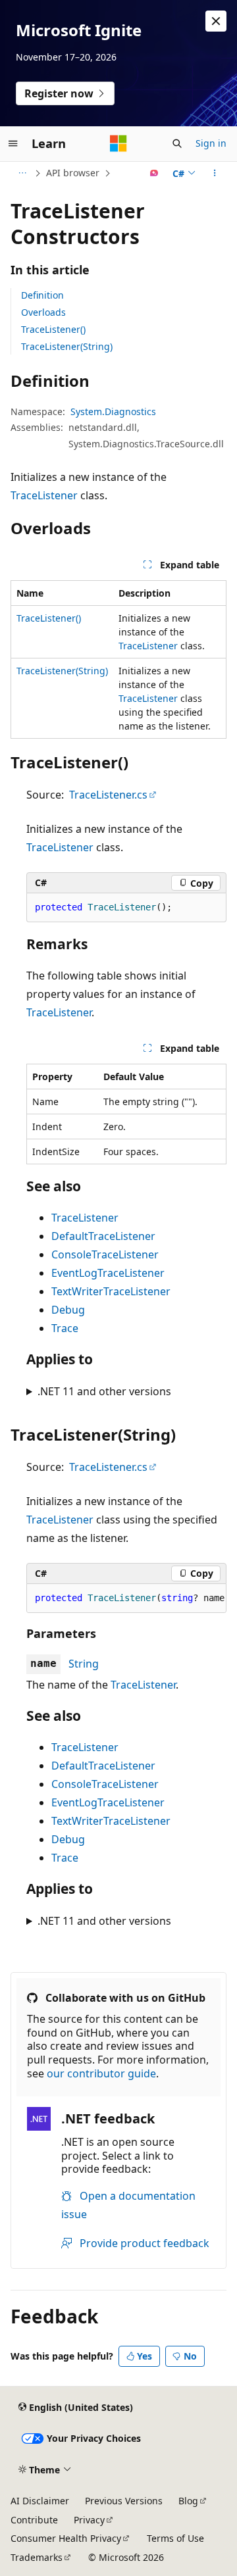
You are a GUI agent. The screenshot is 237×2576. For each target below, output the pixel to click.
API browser (73, 173)
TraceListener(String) (67, 346)
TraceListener (44, 495)
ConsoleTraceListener (105, 1254)
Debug (68, 1310)
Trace (65, 1328)
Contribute (34, 2520)
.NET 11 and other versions (104, 1391)
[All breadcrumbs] (22, 173)
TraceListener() (53, 329)
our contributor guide (101, 2073)
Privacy (89, 2520)
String (84, 1664)
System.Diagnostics (113, 411)
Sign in (211, 143)
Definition (42, 295)
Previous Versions (124, 2501)
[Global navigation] (13, 143)
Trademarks (37, 2557)
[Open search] (177, 143)
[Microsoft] (118, 143)
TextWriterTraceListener (111, 1291)
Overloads (43, 312)
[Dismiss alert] (216, 21)
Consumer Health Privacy (66, 2538)
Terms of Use (175, 2538)
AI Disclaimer (40, 2501)
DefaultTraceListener (103, 1236)
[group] (126, 1598)
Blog (188, 2501)
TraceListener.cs (108, 795)
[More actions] (215, 173)
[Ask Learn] (154, 173)
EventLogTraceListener (108, 1273)
